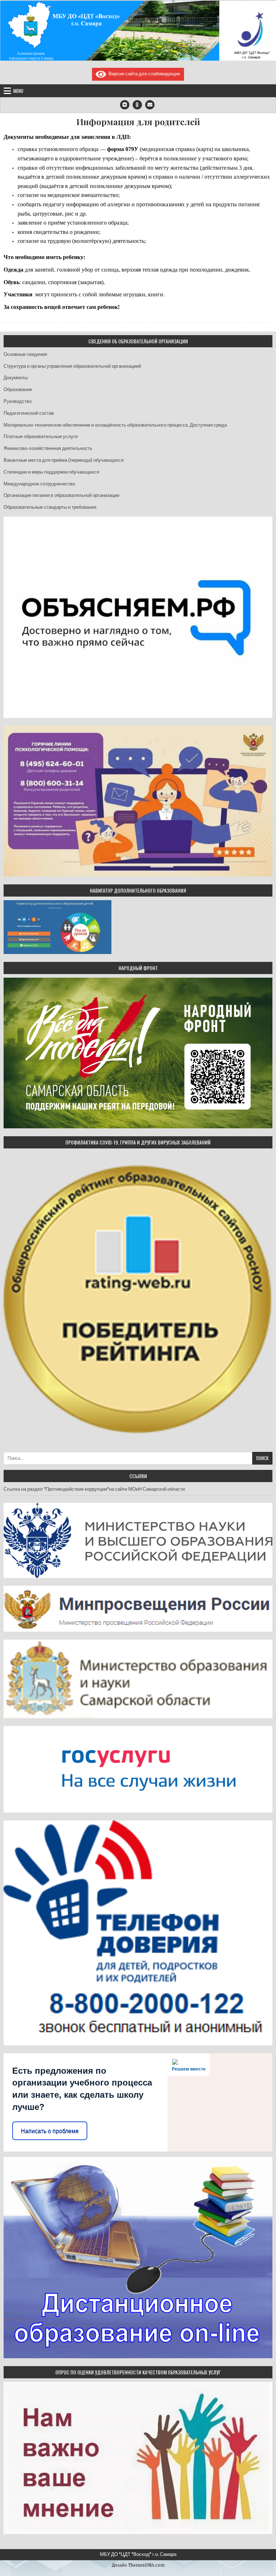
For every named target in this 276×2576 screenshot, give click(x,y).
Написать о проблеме (50, 2131)
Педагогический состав (29, 413)
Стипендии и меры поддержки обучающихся (51, 472)
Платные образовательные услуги (41, 436)
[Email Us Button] (150, 105)
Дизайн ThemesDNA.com (138, 2565)
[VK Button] (125, 105)
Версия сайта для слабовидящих (143, 74)
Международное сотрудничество (39, 484)
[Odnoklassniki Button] (137, 105)
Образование (18, 389)
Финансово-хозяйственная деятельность (48, 448)
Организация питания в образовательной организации (61, 495)
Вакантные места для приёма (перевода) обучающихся (64, 460)
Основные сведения (25, 354)
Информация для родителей (138, 122)
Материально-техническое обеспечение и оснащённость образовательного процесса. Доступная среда (115, 425)
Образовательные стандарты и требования (50, 507)
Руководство (18, 401)
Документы (16, 378)
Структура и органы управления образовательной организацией (72, 366)
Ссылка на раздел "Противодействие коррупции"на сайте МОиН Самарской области (94, 1489)
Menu (18, 91)
